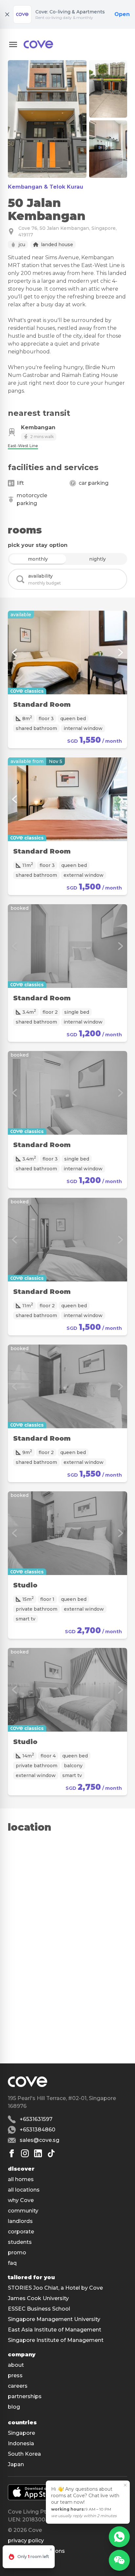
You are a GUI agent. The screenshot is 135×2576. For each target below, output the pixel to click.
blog (14, 2407)
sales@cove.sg (39, 2140)
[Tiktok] (51, 2153)
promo (17, 2253)
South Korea (24, 2454)
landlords (20, 2221)
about (16, 2365)
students (20, 2242)
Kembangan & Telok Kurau (46, 187)
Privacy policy (26, 2541)
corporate (21, 2232)
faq (12, 2263)
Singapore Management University (54, 2319)
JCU (22, 245)
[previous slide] (14, 652)
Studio (25, 1585)
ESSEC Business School (39, 2309)
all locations (24, 2190)
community (23, 2211)
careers (18, 2386)
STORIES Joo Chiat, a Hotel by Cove (55, 2288)
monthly (38, 559)
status (16, 2561)
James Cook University (38, 2298)
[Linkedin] (38, 2153)
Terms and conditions (36, 2551)
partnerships (25, 2396)
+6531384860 (38, 2130)
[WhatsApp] (119, 2537)
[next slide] (121, 652)
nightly (97, 559)
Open (122, 14)
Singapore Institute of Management (56, 2340)
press (15, 2375)
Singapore (21, 2433)
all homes (21, 2179)
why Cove (21, 2200)
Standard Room (42, 704)
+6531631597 (36, 2119)
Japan (16, 2464)
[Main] (38, 44)
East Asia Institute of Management (55, 2330)
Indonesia (21, 2443)
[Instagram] (25, 2153)
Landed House (57, 245)
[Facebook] (12, 2153)
